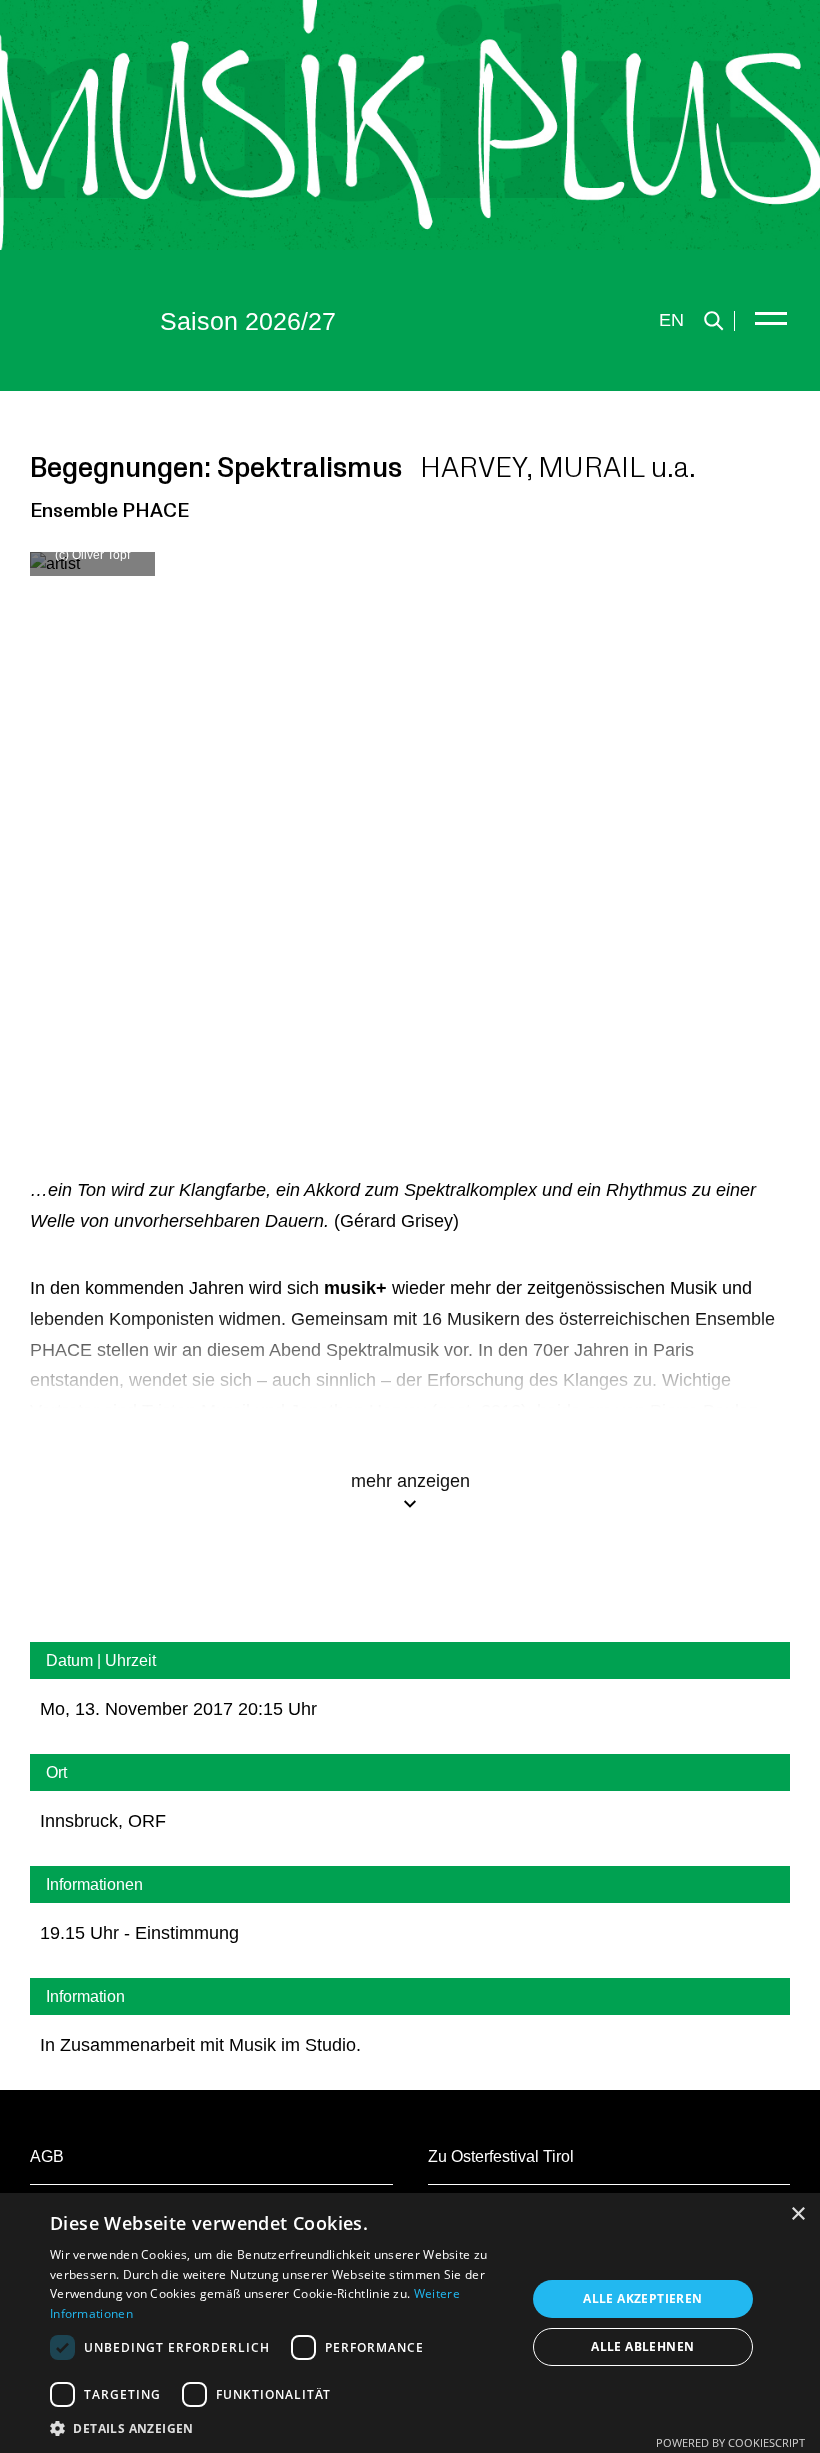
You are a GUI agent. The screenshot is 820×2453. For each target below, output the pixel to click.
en (671, 320)
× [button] (797, 2214)
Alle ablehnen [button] (642, 2346)
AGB (47, 2156)
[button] (281, 2428)
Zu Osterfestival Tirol (501, 2156)
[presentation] (110, 817)
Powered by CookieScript (730, 2442)
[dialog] (410, 2323)
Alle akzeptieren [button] (642, 2298)
